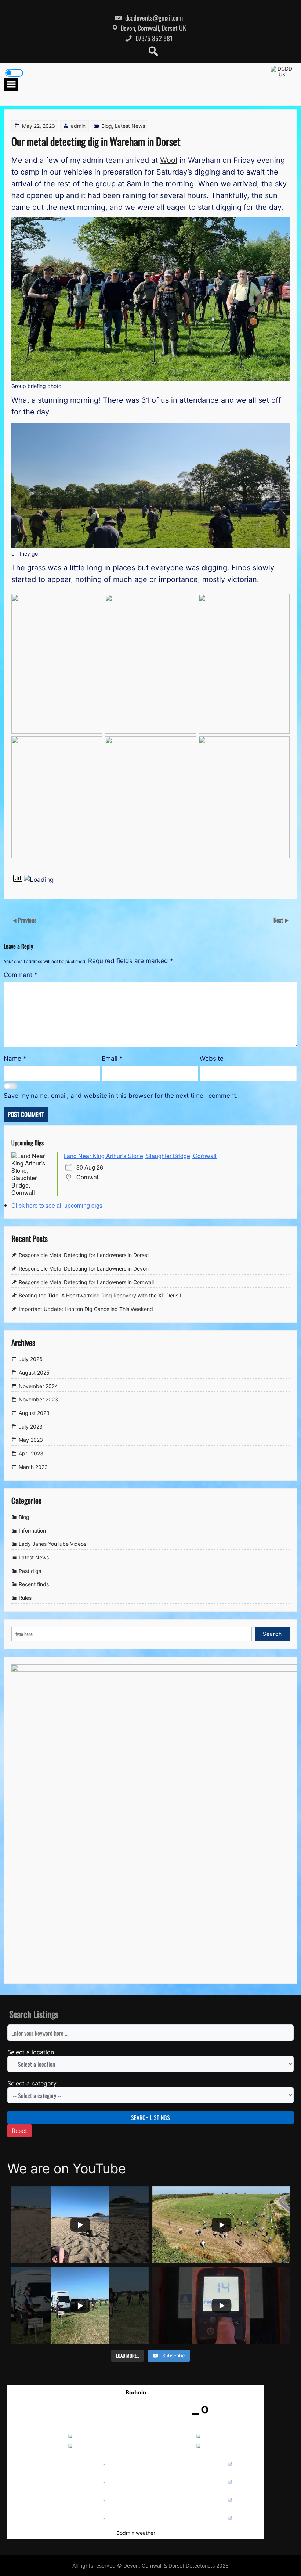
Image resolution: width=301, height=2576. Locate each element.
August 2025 (34, 1373)
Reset (19, 2131)
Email (112, 1059)
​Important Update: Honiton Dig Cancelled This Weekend (86, 1309)
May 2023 (31, 1440)
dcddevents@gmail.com (153, 18)
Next (279, 920)
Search (272, 1634)
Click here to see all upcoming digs (57, 1205)
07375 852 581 (153, 38)
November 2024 (38, 1386)
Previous (27, 920)
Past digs (30, 1571)
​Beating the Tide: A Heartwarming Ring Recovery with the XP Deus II (101, 1295)
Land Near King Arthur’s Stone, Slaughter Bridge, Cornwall (140, 1156)
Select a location (31, 2052)
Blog (107, 126)
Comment (21, 975)
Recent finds (34, 1585)
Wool (169, 160)
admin (78, 126)
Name (15, 1059)
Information (32, 1530)
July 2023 (31, 1427)
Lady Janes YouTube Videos (52, 1544)
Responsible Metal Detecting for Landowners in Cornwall (86, 1282)
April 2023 (31, 1453)
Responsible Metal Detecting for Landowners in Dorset (84, 1255)
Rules (25, 1598)
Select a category (32, 2083)
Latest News (130, 126)
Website (212, 1059)
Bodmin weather (136, 2533)
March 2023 (33, 1467)
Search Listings (150, 2117)
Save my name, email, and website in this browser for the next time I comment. (121, 1096)
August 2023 (34, 1413)
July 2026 (31, 1359)
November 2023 (38, 1399)
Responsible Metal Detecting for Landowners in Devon (84, 1269)
